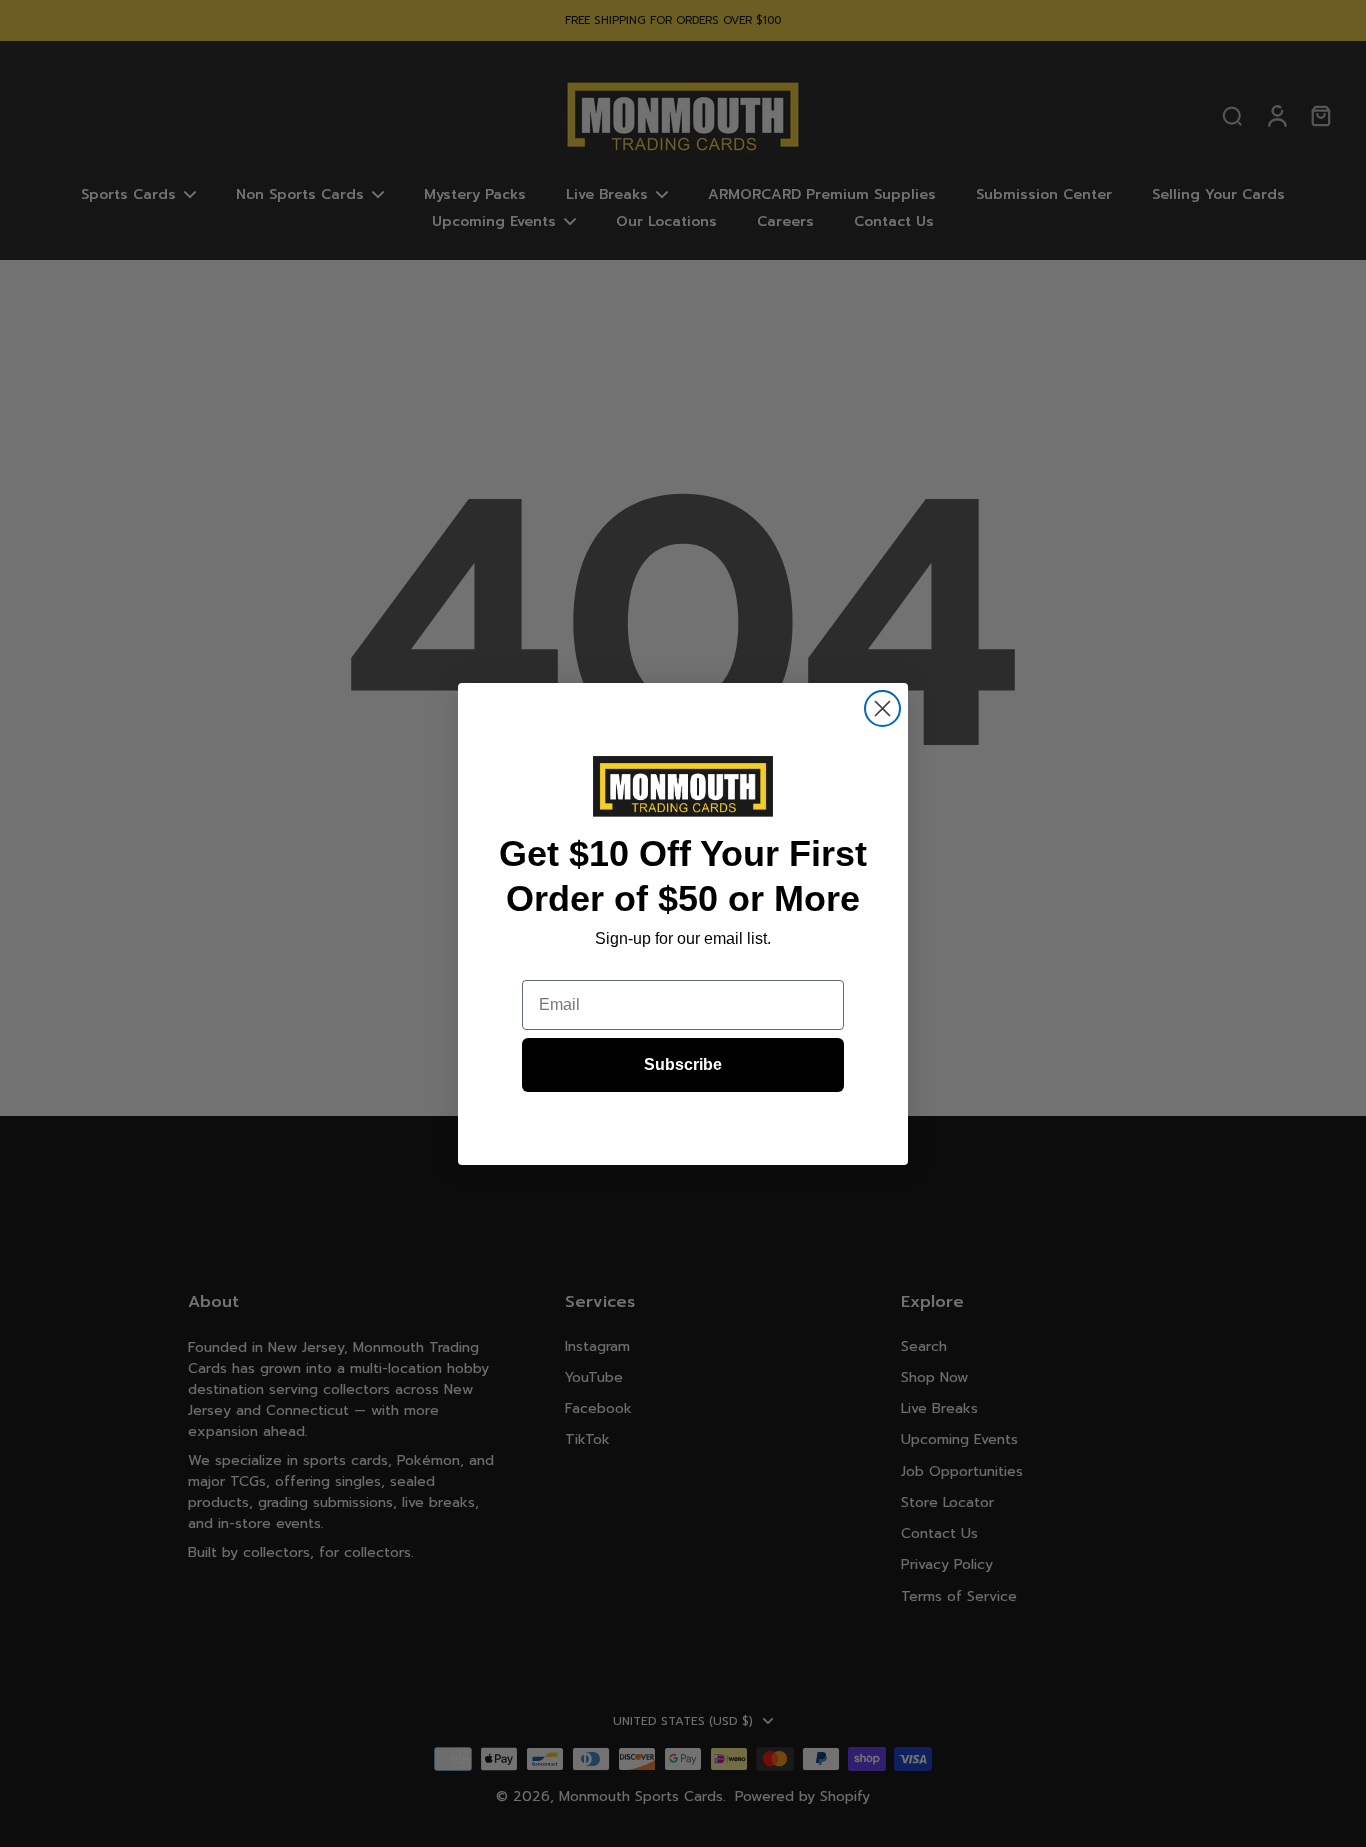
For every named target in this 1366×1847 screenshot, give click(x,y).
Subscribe (683, 1064)
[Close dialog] (882, 708)
